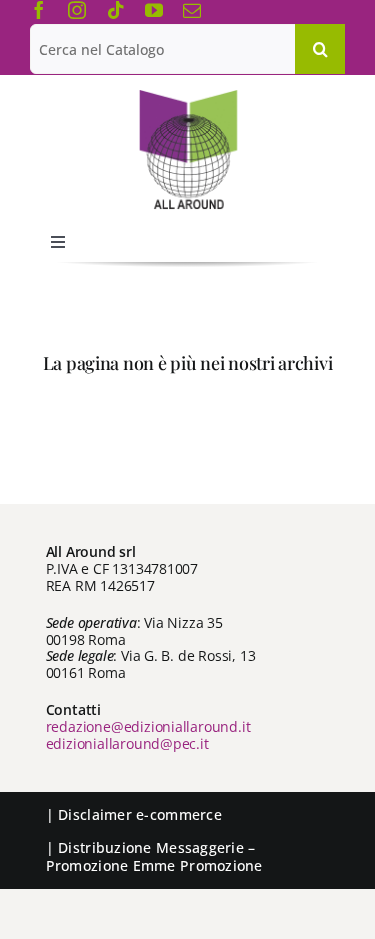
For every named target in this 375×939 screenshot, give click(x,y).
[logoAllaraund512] (187, 96)
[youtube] (154, 10)
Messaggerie (200, 847)
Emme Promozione (198, 865)
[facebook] (39, 10)
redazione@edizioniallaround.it (148, 726)
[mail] (192, 10)
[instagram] (77, 10)
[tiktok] (116, 10)
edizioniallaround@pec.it (127, 743)
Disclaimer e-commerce (140, 814)
